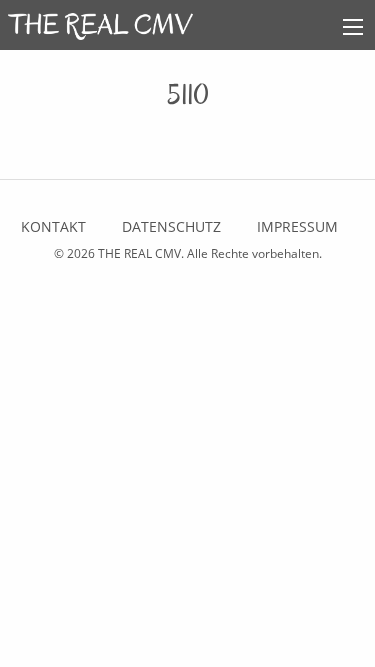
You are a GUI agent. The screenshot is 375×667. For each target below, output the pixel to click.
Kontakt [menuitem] (53, 226)
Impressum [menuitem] (297, 226)
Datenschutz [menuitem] (171, 226)
